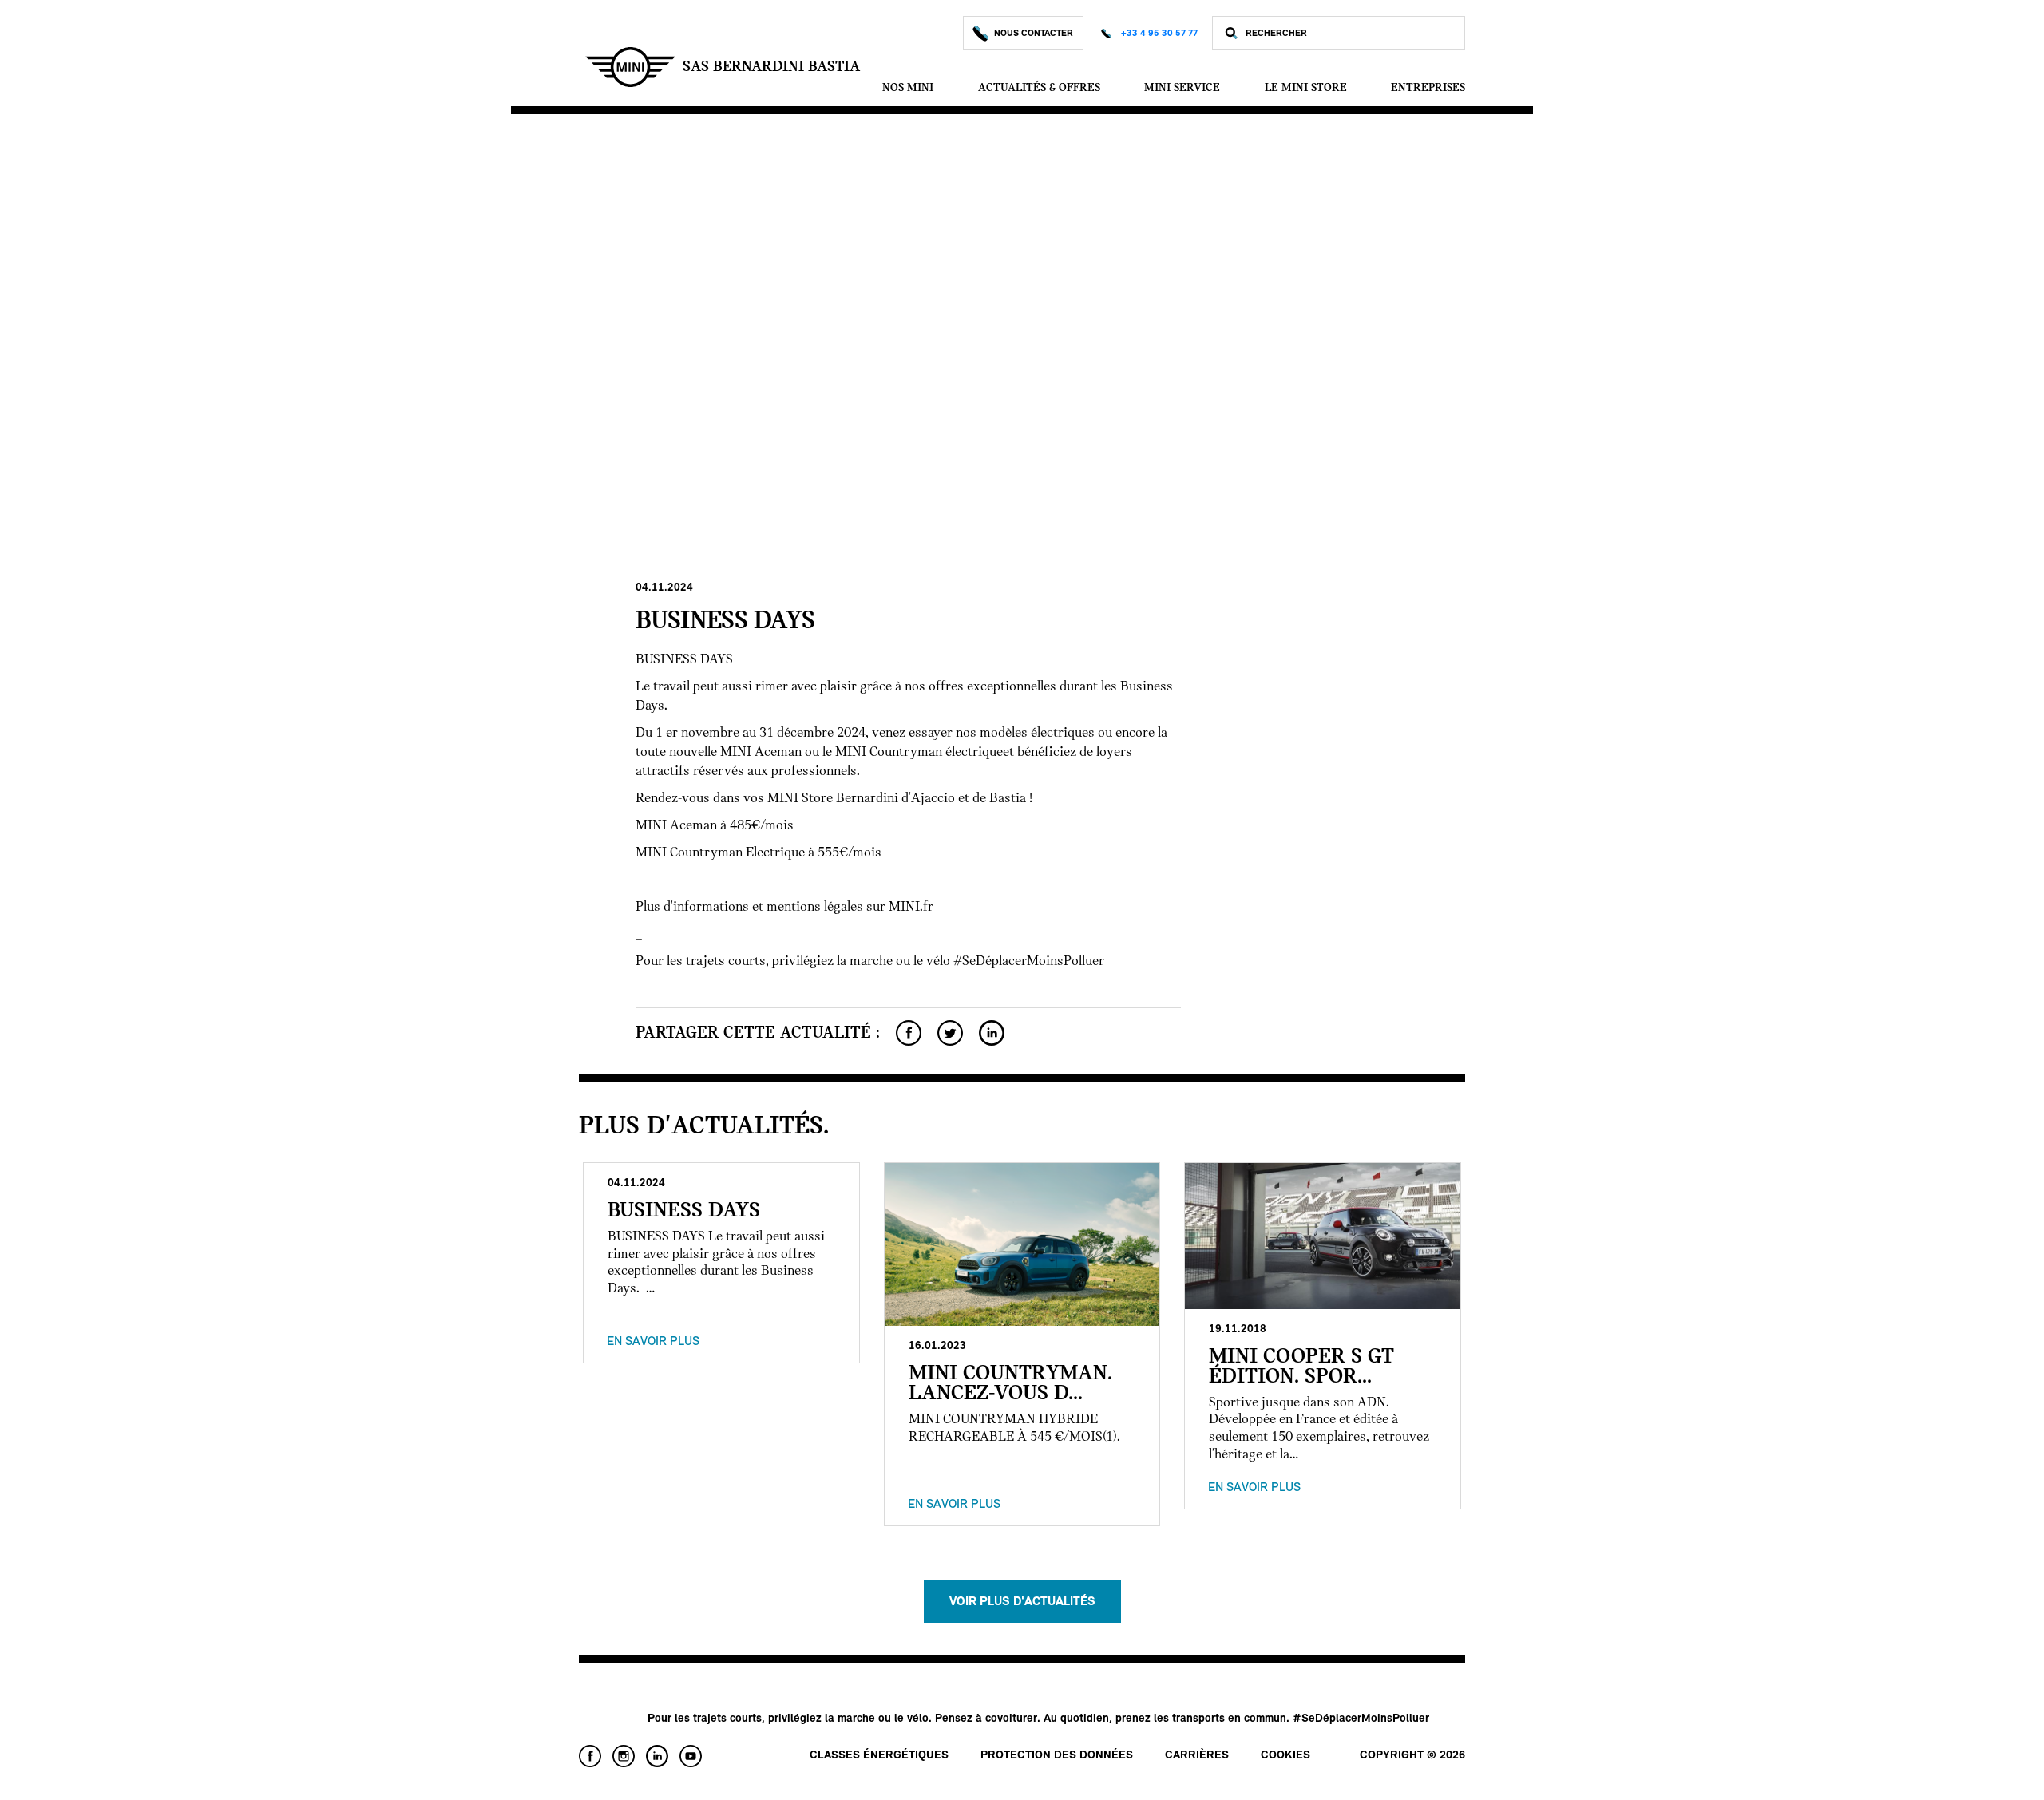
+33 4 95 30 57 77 (1159, 34)
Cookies (1285, 1756)
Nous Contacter (1034, 34)
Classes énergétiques (879, 1756)
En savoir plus (653, 1342)
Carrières (1197, 1756)
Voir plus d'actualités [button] (1022, 1602)
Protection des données (1057, 1756)
